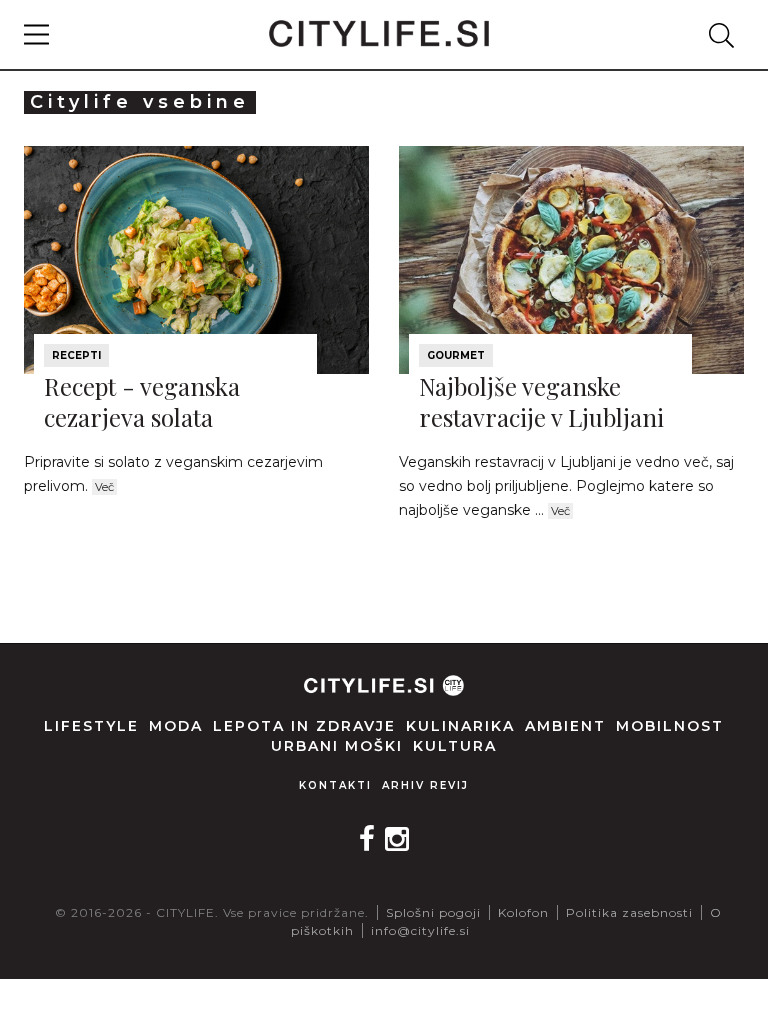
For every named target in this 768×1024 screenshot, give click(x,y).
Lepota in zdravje (304, 726)
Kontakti (335, 785)
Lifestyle (91, 726)
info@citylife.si (420, 930)
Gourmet (456, 355)
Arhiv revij (425, 785)
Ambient (565, 726)
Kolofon (523, 912)
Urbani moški (337, 746)
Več (104, 487)
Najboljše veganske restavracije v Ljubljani (541, 401)
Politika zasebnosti (629, 912)
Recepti (76, 355)
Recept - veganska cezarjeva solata (142, 401)
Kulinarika (460, 726)
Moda (176, 726)
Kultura (455, 746)
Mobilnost (670, 726)
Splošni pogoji (433, 912)
